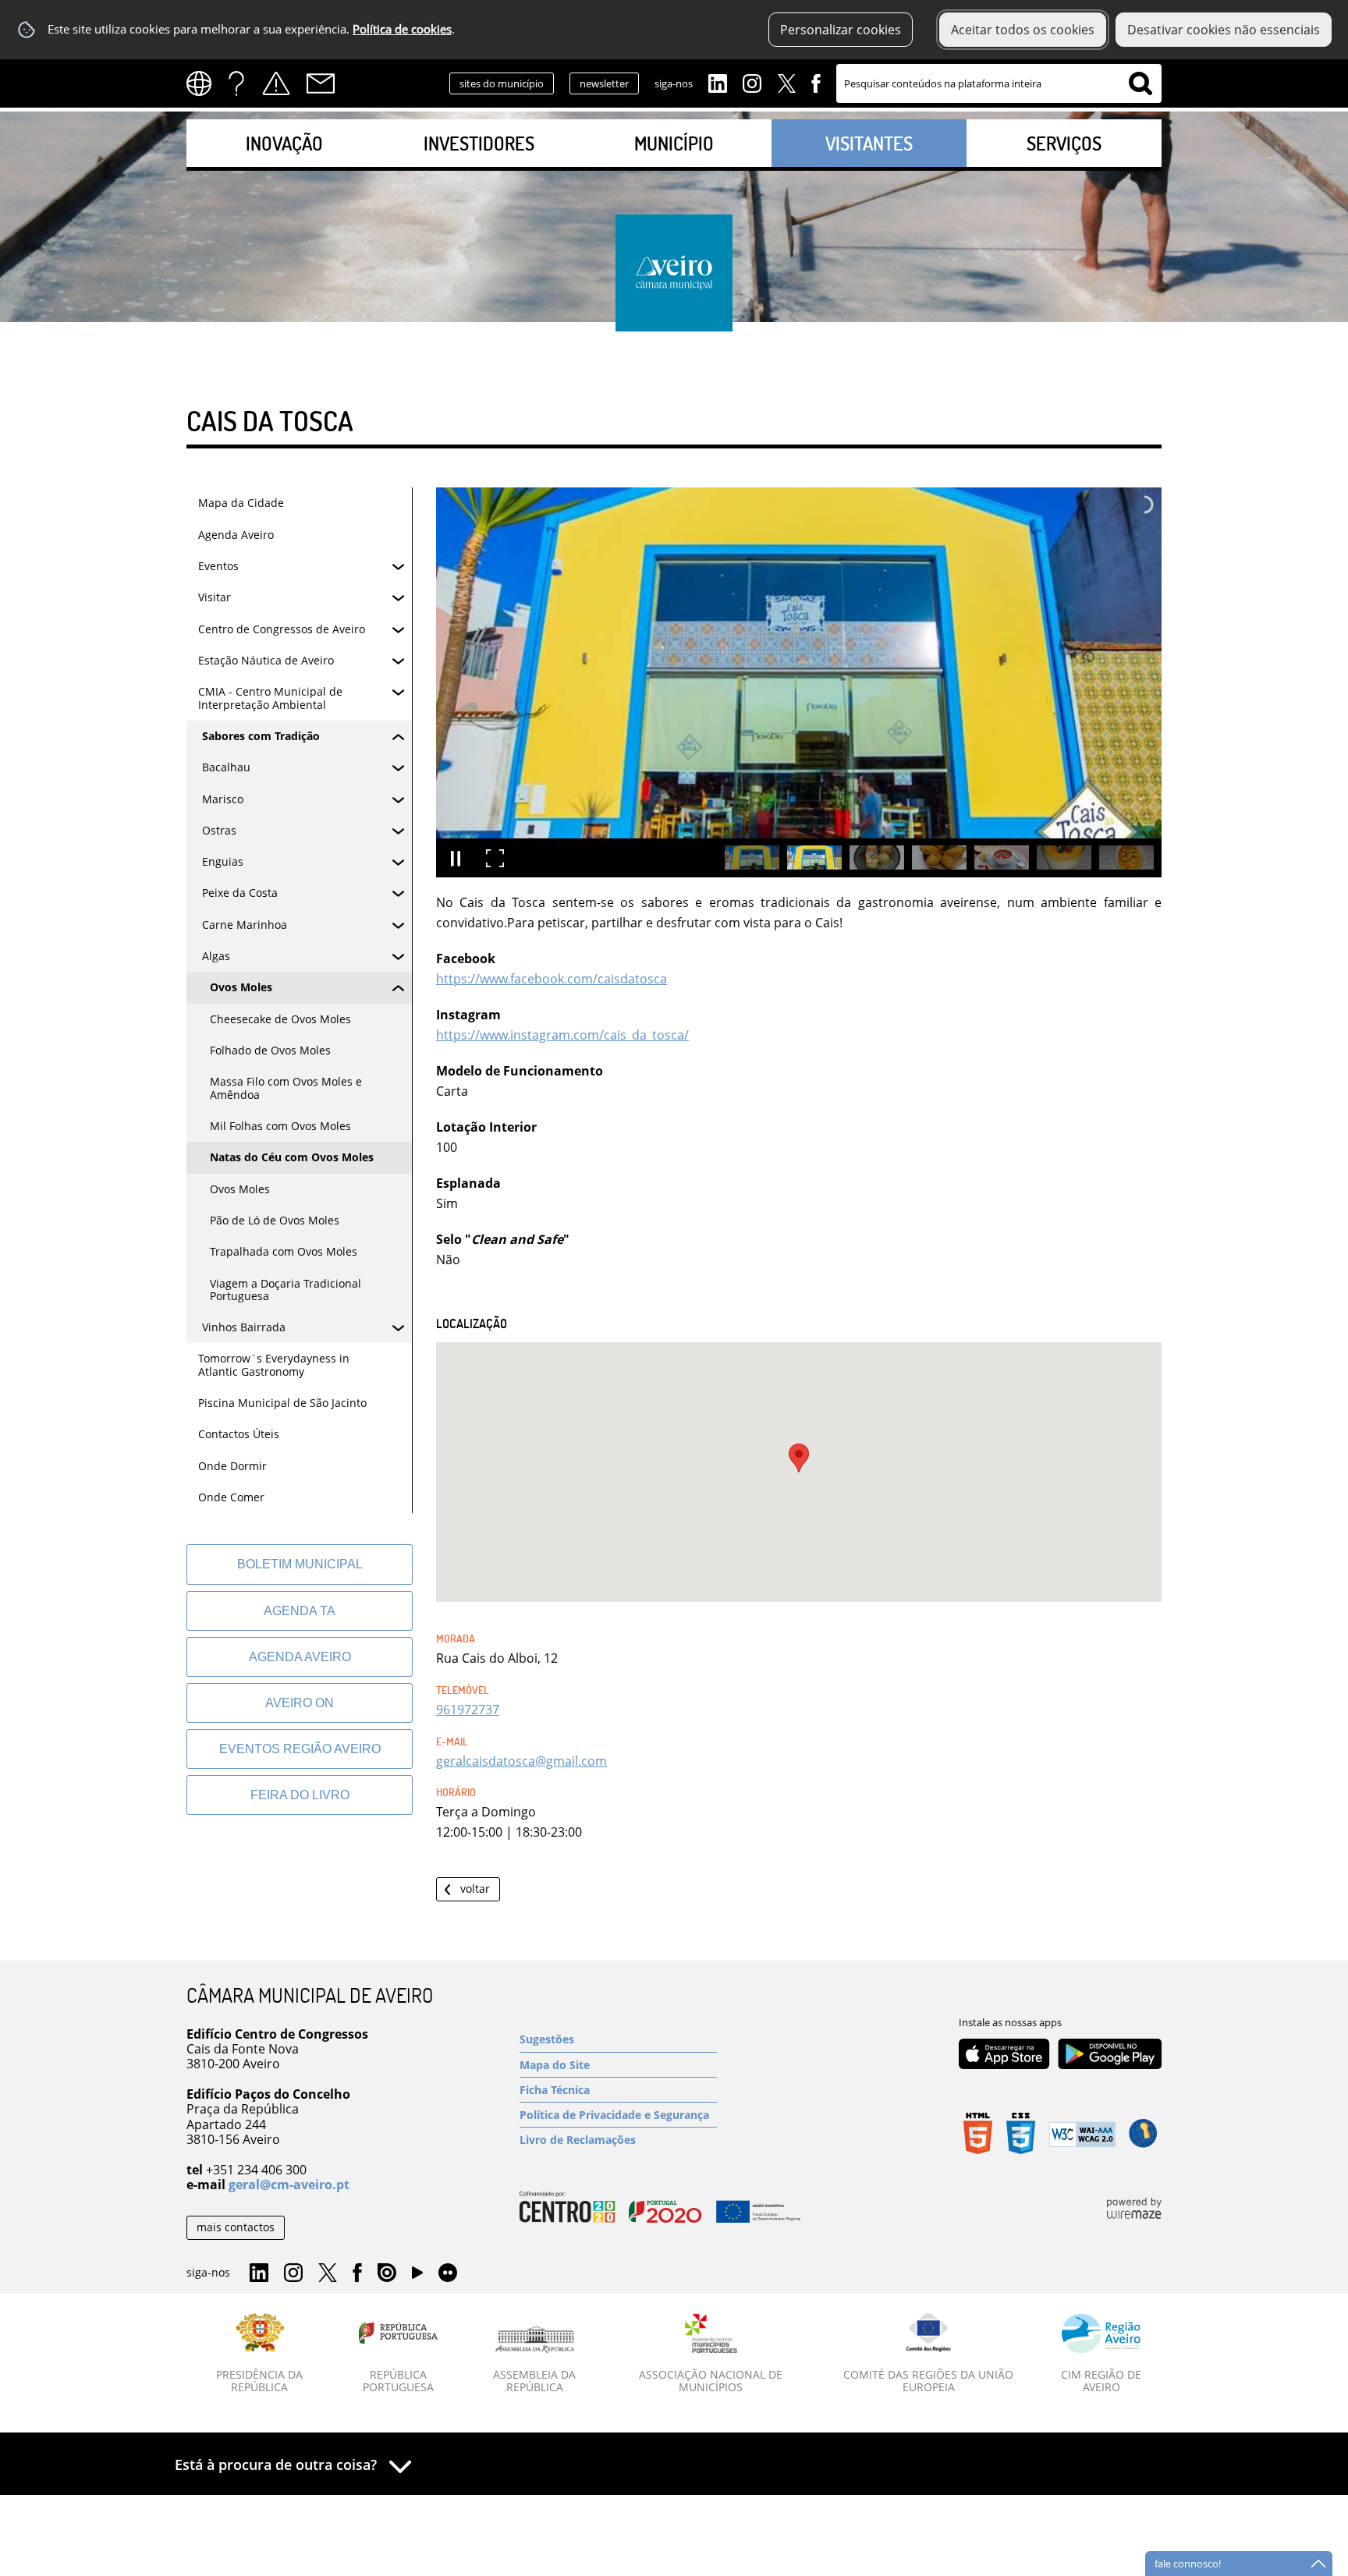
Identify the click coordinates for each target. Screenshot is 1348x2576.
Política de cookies (402, 29)
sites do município (502, 83)
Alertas (276, 83)
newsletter (604, 83)
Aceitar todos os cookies (1023, 30)
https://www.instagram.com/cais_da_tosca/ (562, 1035)
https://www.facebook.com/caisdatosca (552, 979)
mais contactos (236, 2227)
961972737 (468, 1710)
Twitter (786, 82)
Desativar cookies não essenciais (1224, 30)
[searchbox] (999, 83)
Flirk (448, 2273)
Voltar (475, 1889)
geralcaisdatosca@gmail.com (521, 1761)
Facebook (816, 82)
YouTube (417, 2277)
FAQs (236, 83)
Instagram (752, 82)
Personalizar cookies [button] (841, 30)
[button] (799, 1458)
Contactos (321, 83)
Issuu (387, 2273)
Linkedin (718, 82)
